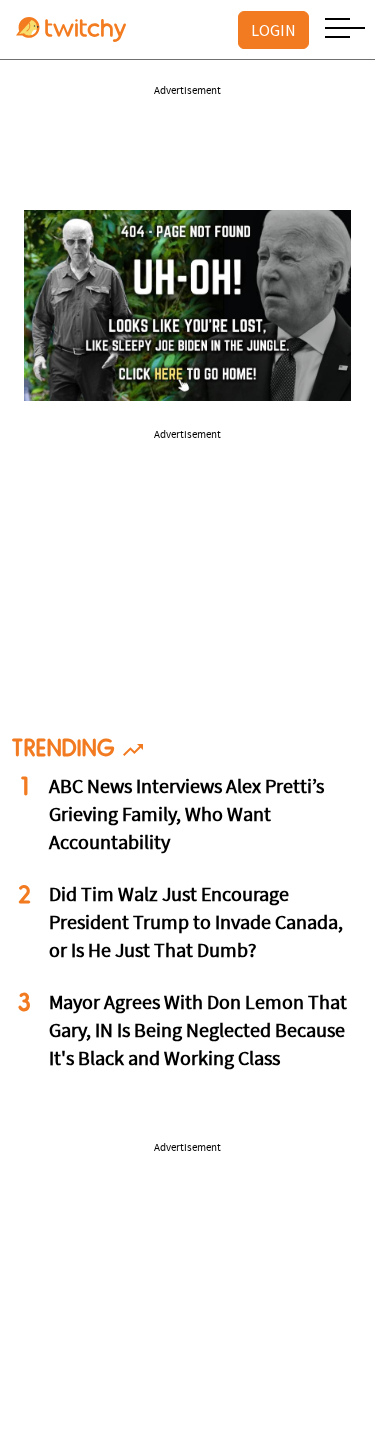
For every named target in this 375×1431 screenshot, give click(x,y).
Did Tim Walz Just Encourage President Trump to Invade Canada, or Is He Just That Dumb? (196, 924)
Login (273, 30)
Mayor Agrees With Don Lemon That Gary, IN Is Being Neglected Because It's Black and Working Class (198, 1032)
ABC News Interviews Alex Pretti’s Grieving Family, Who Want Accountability (186, 816)
